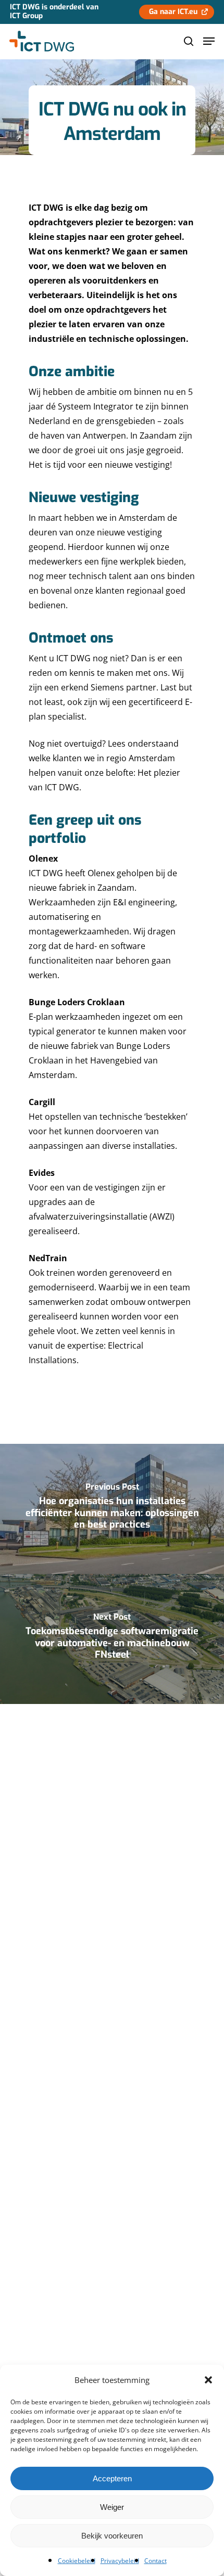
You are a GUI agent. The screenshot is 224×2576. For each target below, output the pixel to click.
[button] (208, 2380)
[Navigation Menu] (209, 41)
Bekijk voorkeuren (112, 2536)
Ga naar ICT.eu (173, 12)
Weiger (112, 2507)
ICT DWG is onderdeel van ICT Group (54, 11)
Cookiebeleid (77, 2561)
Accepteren (112, 2478)
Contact (155, 2561)
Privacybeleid (120, 2561)
